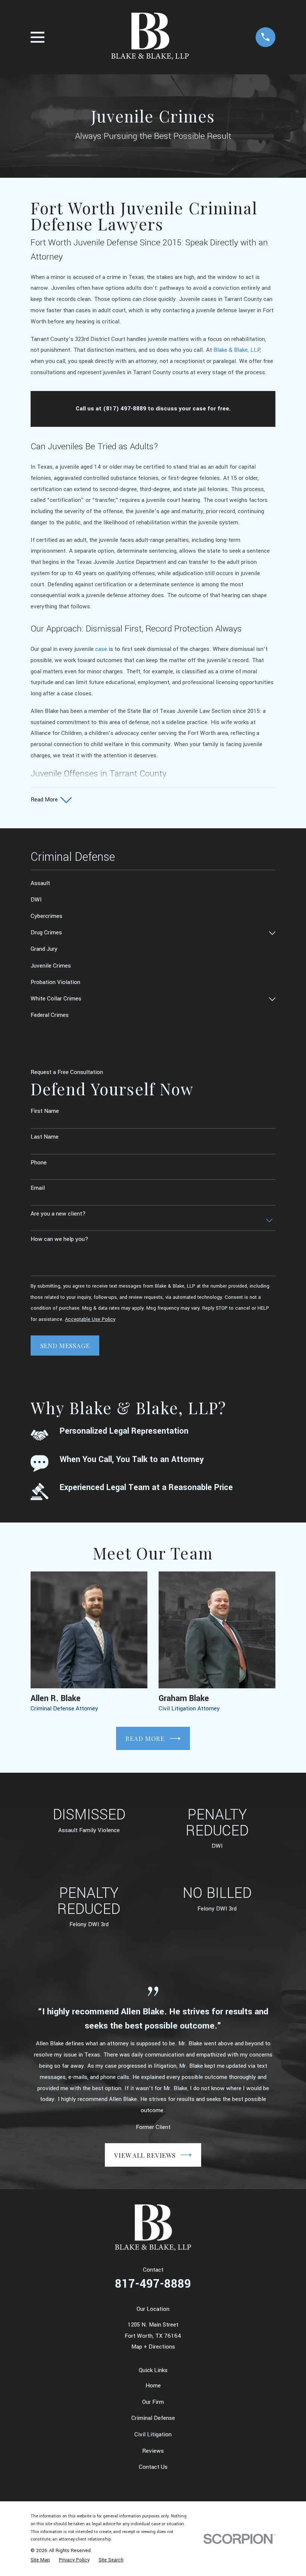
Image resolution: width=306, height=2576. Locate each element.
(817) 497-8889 (125, 409)
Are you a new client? (58, 1214)
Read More (145, 1738)
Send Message (65, 1346)
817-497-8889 (153, 2284)
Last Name (45, 1137)
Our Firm (153, 2402)
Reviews (153, 2451)
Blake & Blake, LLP (237, 350)
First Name (45, 1111)
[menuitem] (153, 884)
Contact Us (153, 2467)
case (101, 649)
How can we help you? (60, 1239)
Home (153, 2386)
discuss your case (181, 409)
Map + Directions (153, 2347)
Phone (39, 1163)
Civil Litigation (153, 2434)
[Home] (150, 37)
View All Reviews (145, 2155)
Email (38, 1188)
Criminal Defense (153, 2418)
